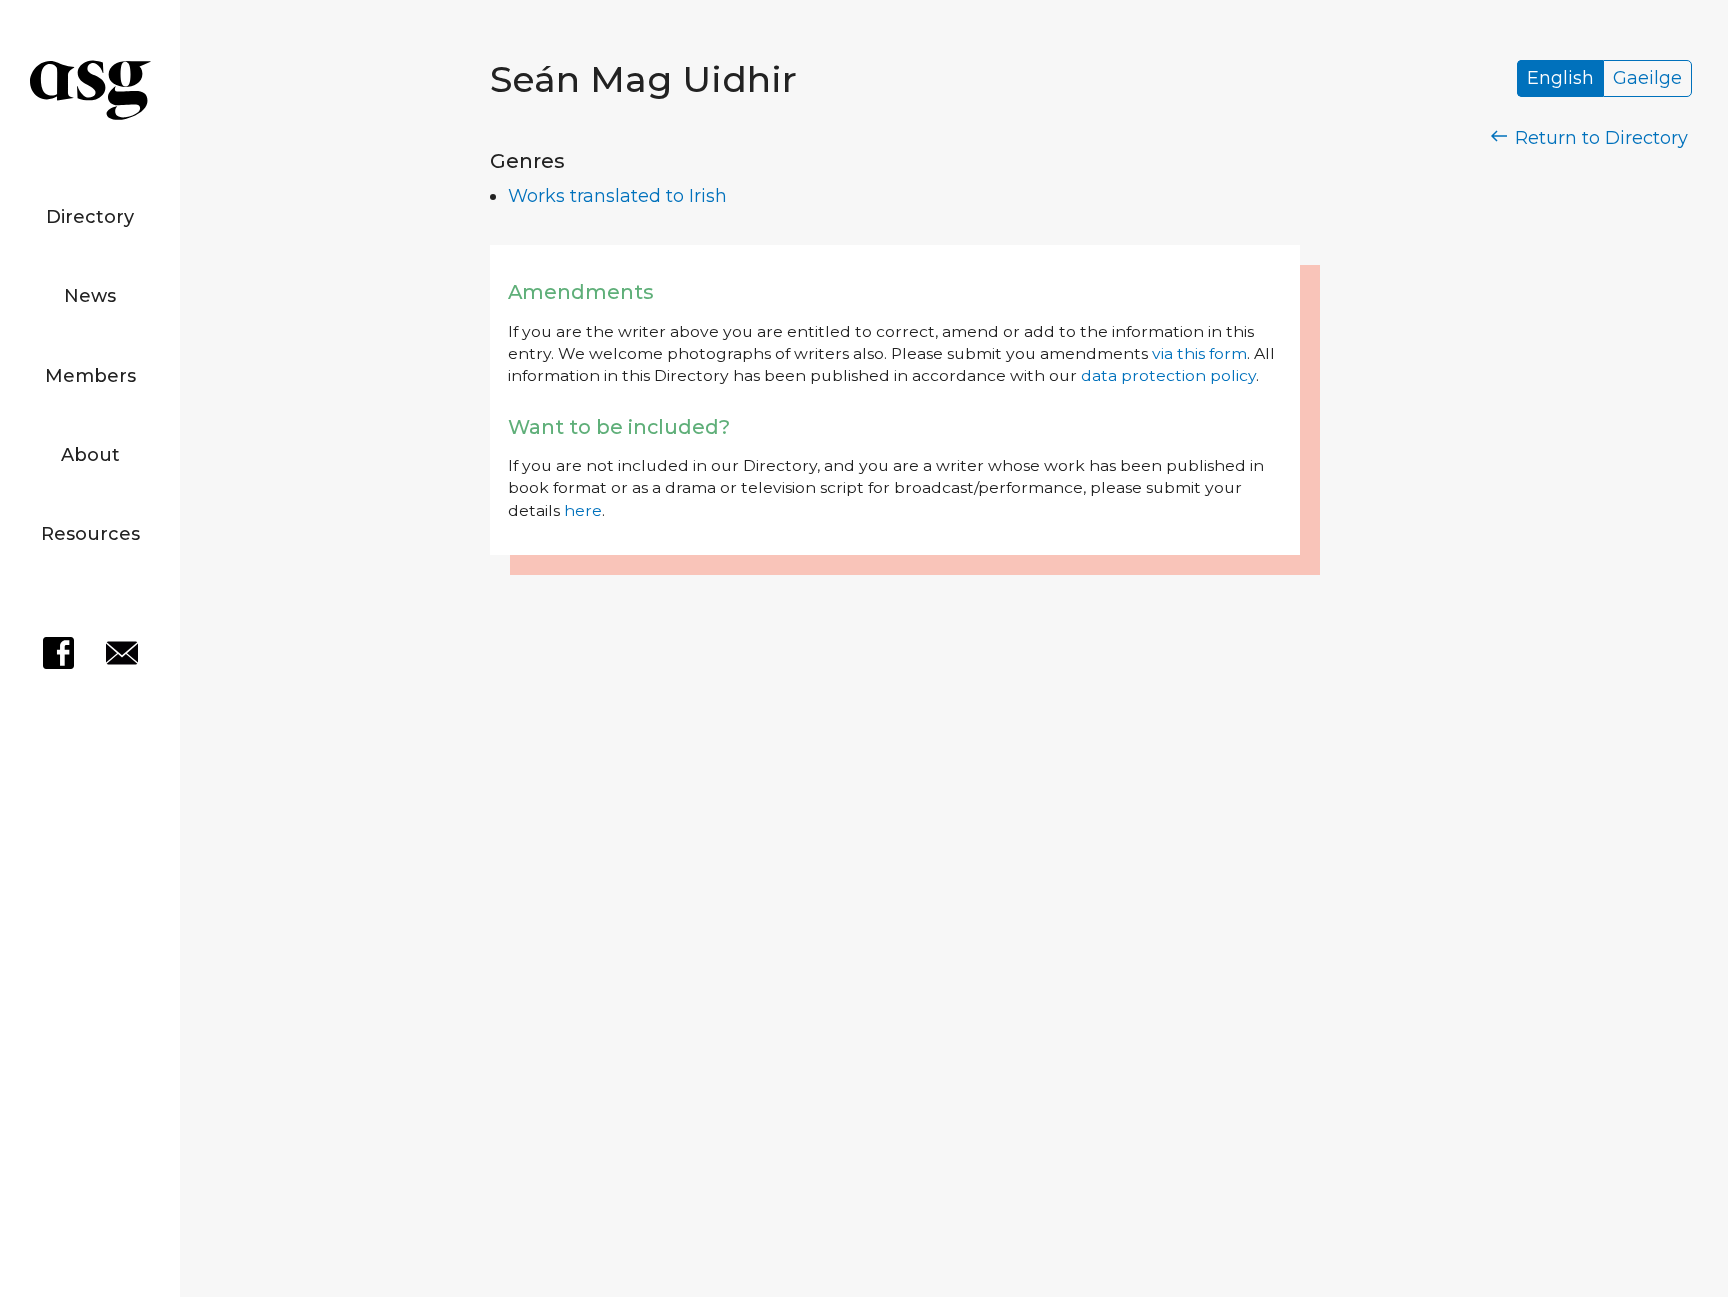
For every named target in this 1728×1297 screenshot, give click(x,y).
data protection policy (1168, 375)
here (583, 510)
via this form (1199, 353)
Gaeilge (1647, 79)
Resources (90, 534)
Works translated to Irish (617, 196)
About (90, 455)
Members (90, 376)
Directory (90, 217)
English (1560, 79)
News (90, 296)
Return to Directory (1599, 138)
